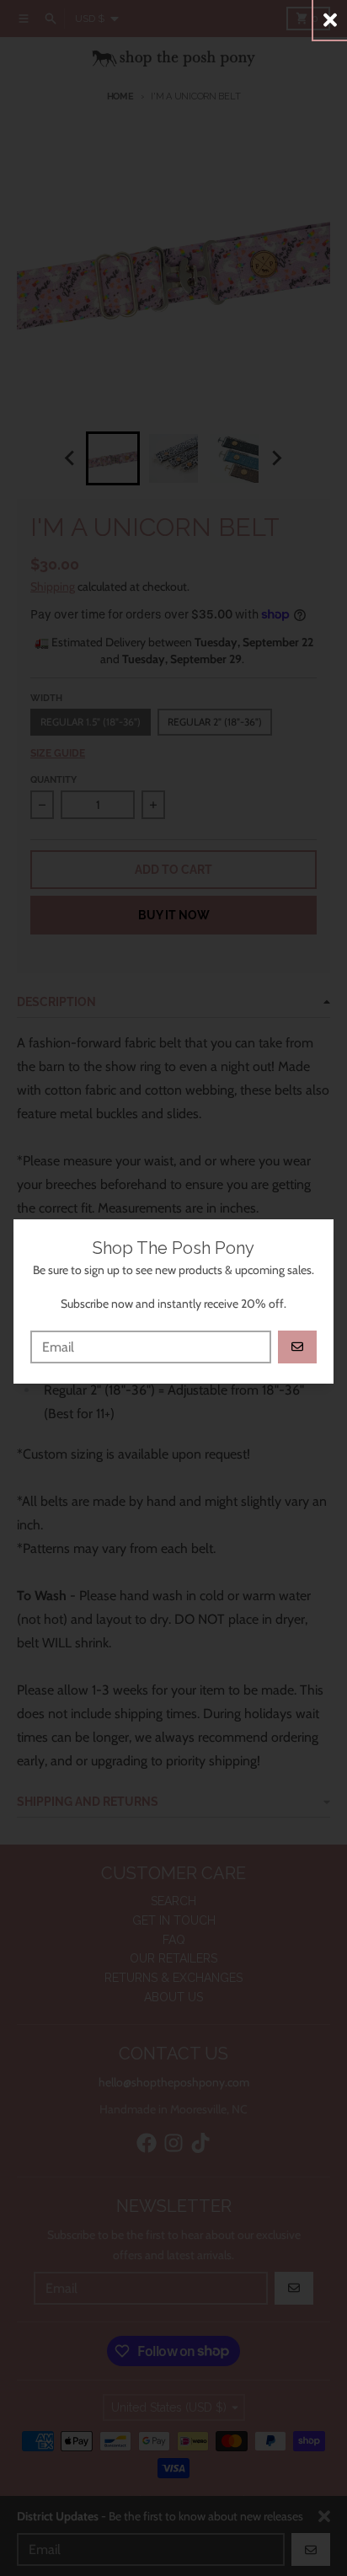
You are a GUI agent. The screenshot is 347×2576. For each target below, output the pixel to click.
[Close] (330, 20)
